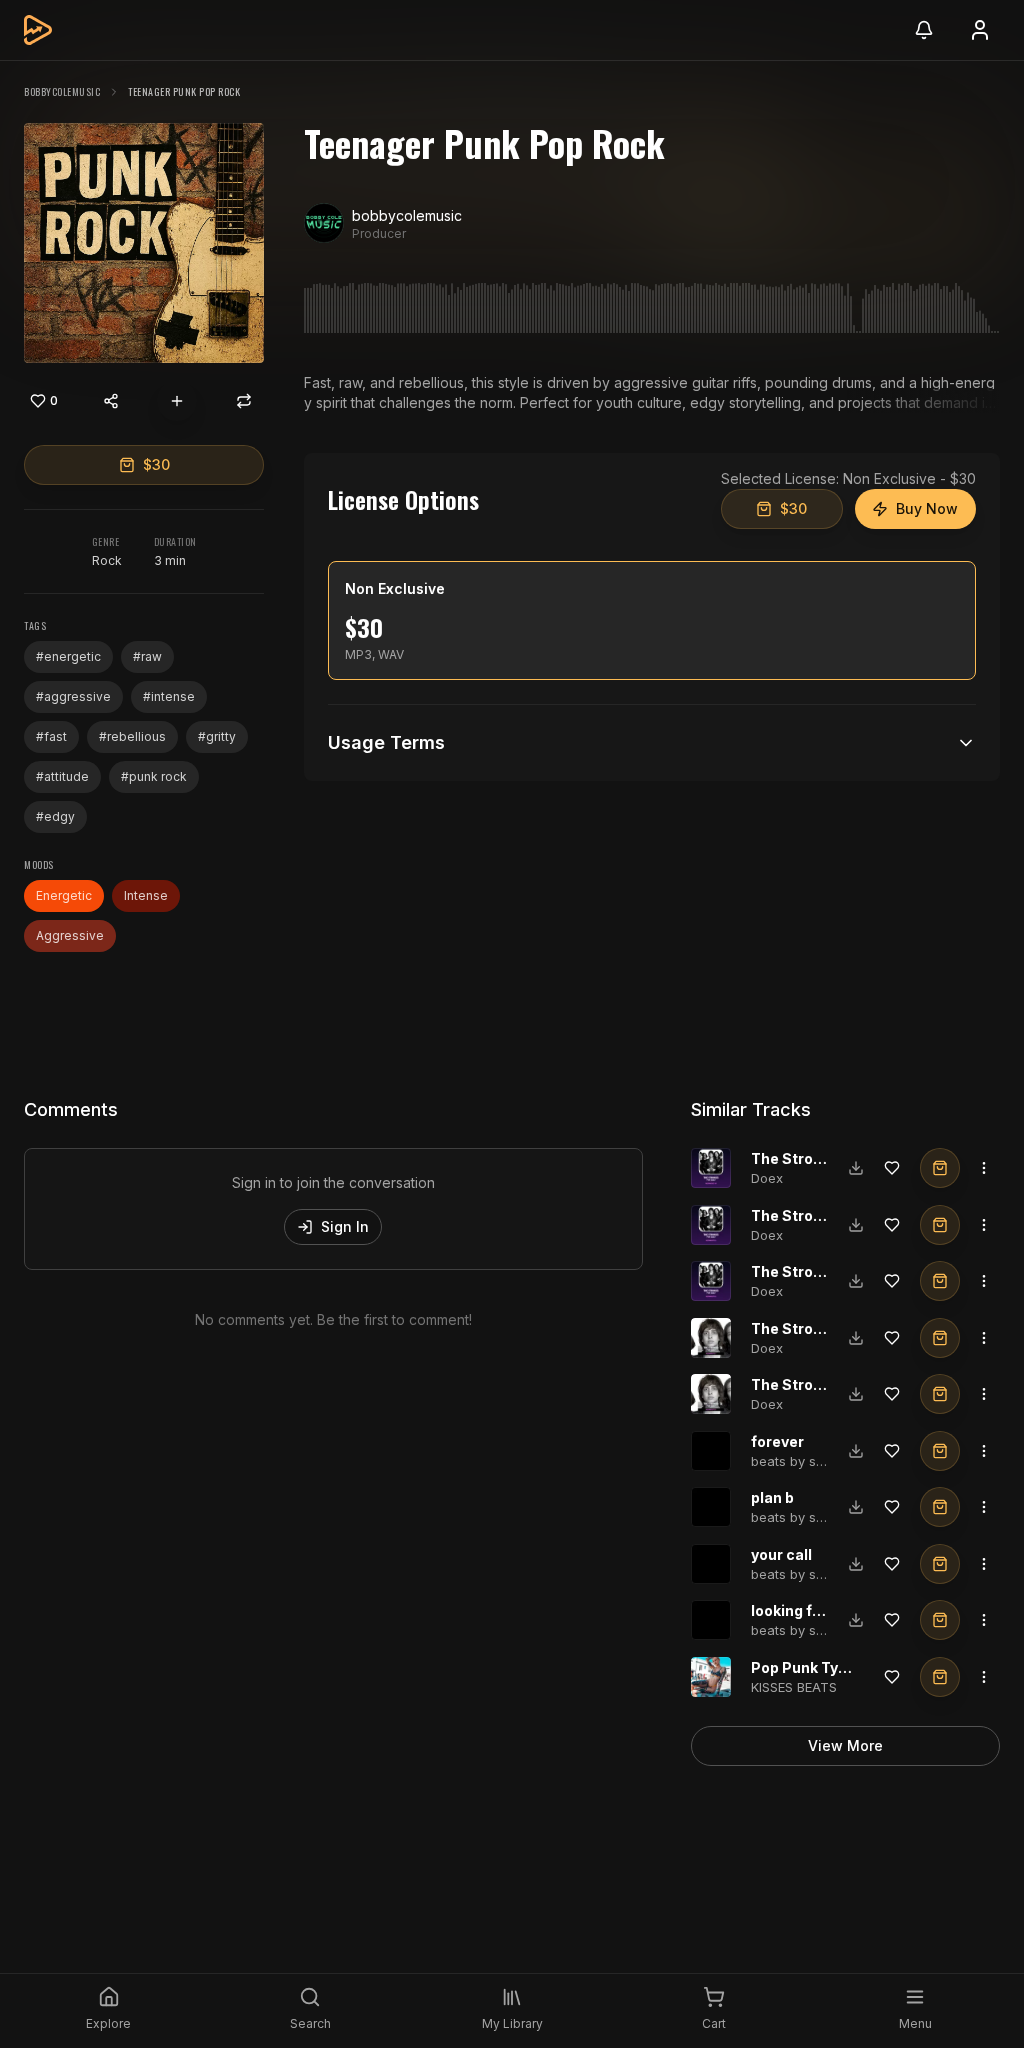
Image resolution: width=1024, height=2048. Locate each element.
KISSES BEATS (794, 1687)
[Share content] (111, 401)
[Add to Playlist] (177, 401)
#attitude (62, 776)
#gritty (217, 736)
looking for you (803, 1610)
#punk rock (154, 776)
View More (845, 1745)
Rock (107, 560)
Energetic (64, 895)
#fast (51, 736)
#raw (147, 656)
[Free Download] (856, 1168)
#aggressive (73, 696)
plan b (772, 1497)
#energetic (68, 656)
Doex (767, 1178)
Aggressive (70, 935)
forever (777, 1441)
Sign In (345, 1226)
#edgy (55, 816)
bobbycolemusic (62, 91)
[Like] (892, 1168)
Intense (146, 895)
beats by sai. (790, 1461)
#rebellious (132, 736)
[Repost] (244, 401)
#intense (169, 696)
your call (781, 1554)
